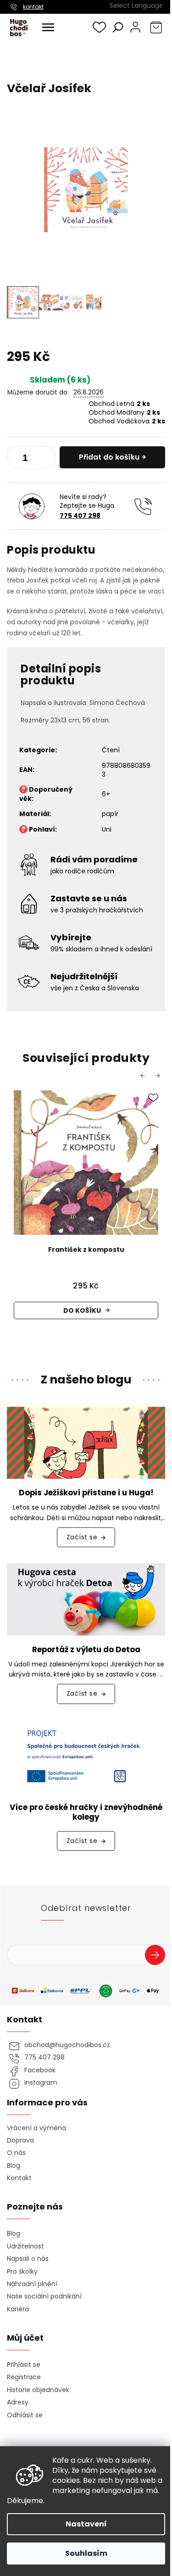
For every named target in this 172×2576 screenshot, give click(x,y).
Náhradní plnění (32, 2284)
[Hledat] (118, 27)
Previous (144, 1075)
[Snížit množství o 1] (17, 459)
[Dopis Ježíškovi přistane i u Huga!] (86, 1443)
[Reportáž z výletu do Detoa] (86, 1599)
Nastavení (86, 2524)
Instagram (41, 2083)
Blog (14, 2166)
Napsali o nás (28, 2259)
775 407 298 (80, 516)
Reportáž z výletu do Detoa (86, 1650)
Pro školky (22, 2272)
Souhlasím (86, 2553)
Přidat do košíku (109, 457)
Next (159, 1075)
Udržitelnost (25, 2246)
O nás (16, 2153)
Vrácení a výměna (36, 2128)
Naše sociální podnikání (44, 2296)
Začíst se (82, 1537)
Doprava (20, 2140)
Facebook (40, 2070)
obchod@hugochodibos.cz (67, 2045)
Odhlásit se (25, 2415)
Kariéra (18, 2309)
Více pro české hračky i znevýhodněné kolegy (86, 1812)
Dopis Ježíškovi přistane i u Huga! (86, 1493)
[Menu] (48, 28)
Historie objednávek (38, 2390)
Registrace (24, 2377)
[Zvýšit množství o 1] (45, 459)
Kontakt (19, 2178)
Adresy (18, 2402)
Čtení (111, 750)
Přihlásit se (158, 1956)
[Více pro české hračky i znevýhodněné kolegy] (86, 1756)
